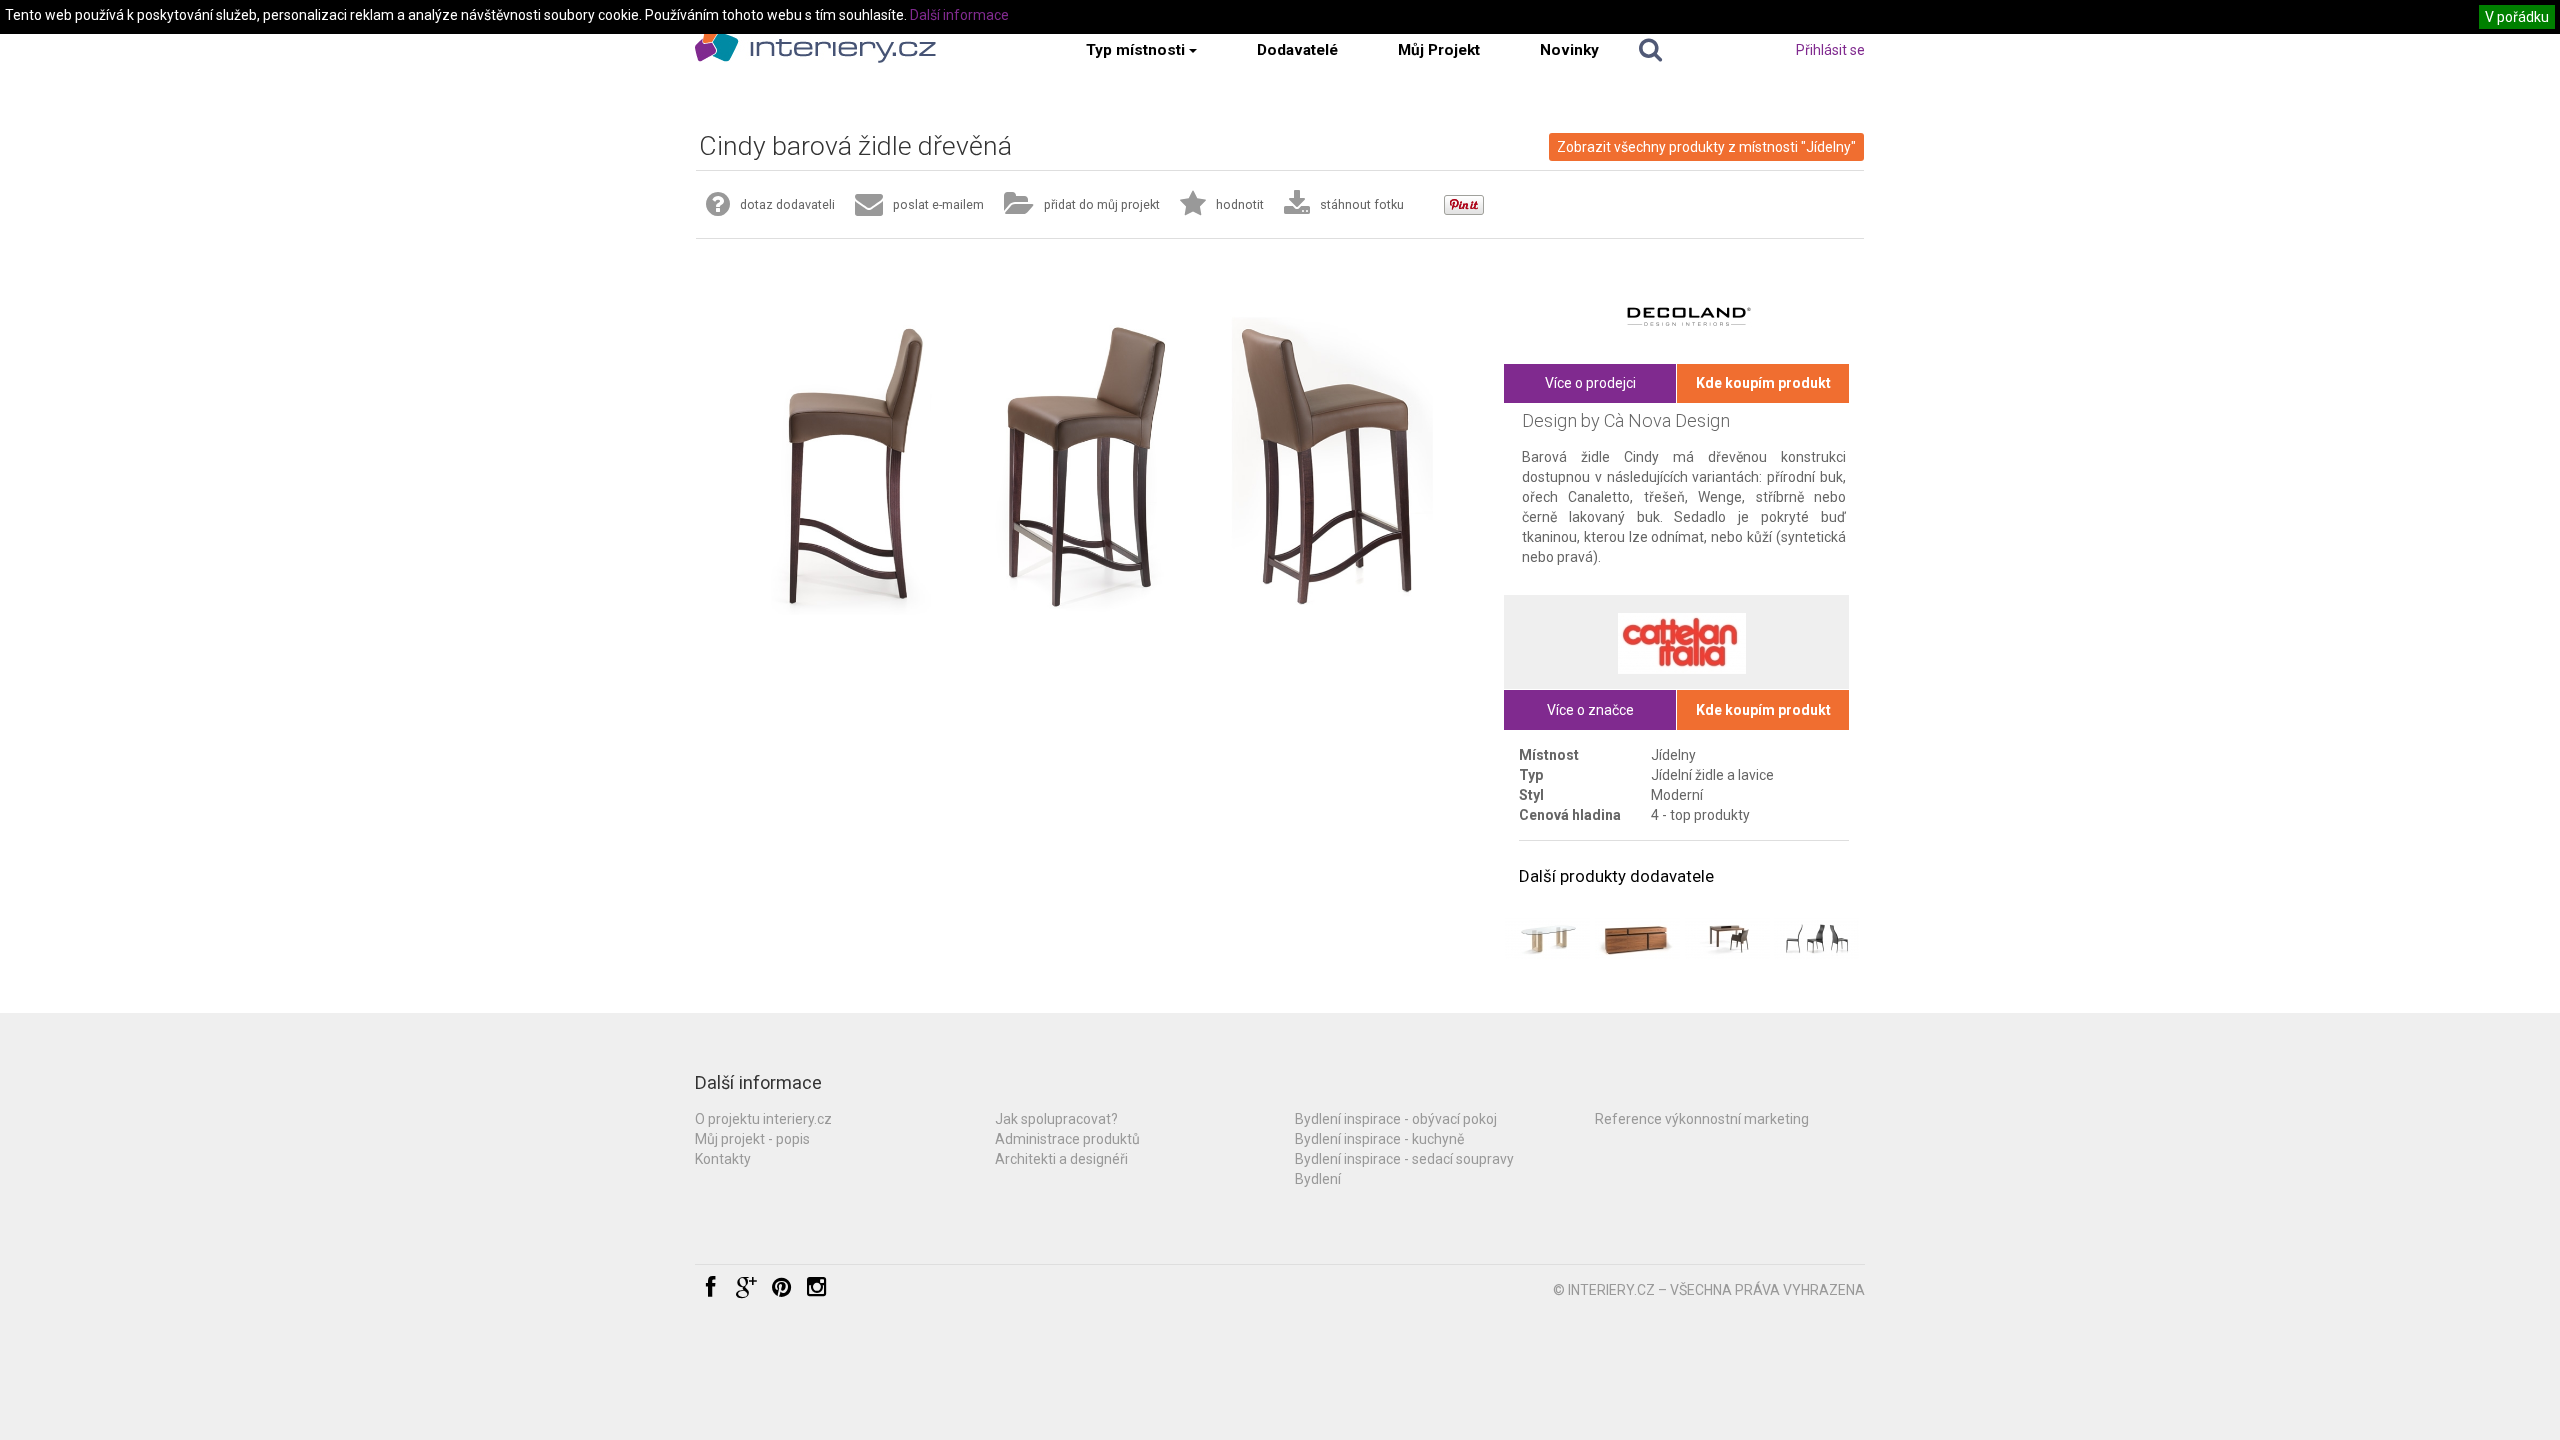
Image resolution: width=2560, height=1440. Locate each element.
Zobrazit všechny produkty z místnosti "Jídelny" (1706, 147)
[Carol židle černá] (1816, 938)
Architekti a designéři (1061, 1159)
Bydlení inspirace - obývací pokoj (1396, 1119)
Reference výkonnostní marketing (1702, 1119)
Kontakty (723, 1159)
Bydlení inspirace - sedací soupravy (1404, 1159)
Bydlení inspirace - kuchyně (1379, 1139)
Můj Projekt (1439, 50)
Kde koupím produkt (1763, 383)
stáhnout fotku (1362, 204)
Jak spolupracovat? (1056, 1119)
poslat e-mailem (938, 204)
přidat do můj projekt (1102, 204)
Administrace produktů (1067, 1139)
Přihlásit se (1830, 50)
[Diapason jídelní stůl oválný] (1547, 938)
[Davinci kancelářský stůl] (1727, 938)
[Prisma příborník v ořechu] (1637, 938)
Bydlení (1318, 1179)
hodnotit (1240, 204)
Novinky (1569, 50)
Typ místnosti (1135, 50)
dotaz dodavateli (787, 204)
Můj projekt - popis (752, 1139)
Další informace (959, 15)
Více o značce (1590, 710)
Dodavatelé (1297, 50)
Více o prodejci (1590, 383)
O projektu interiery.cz (763, 1119)
